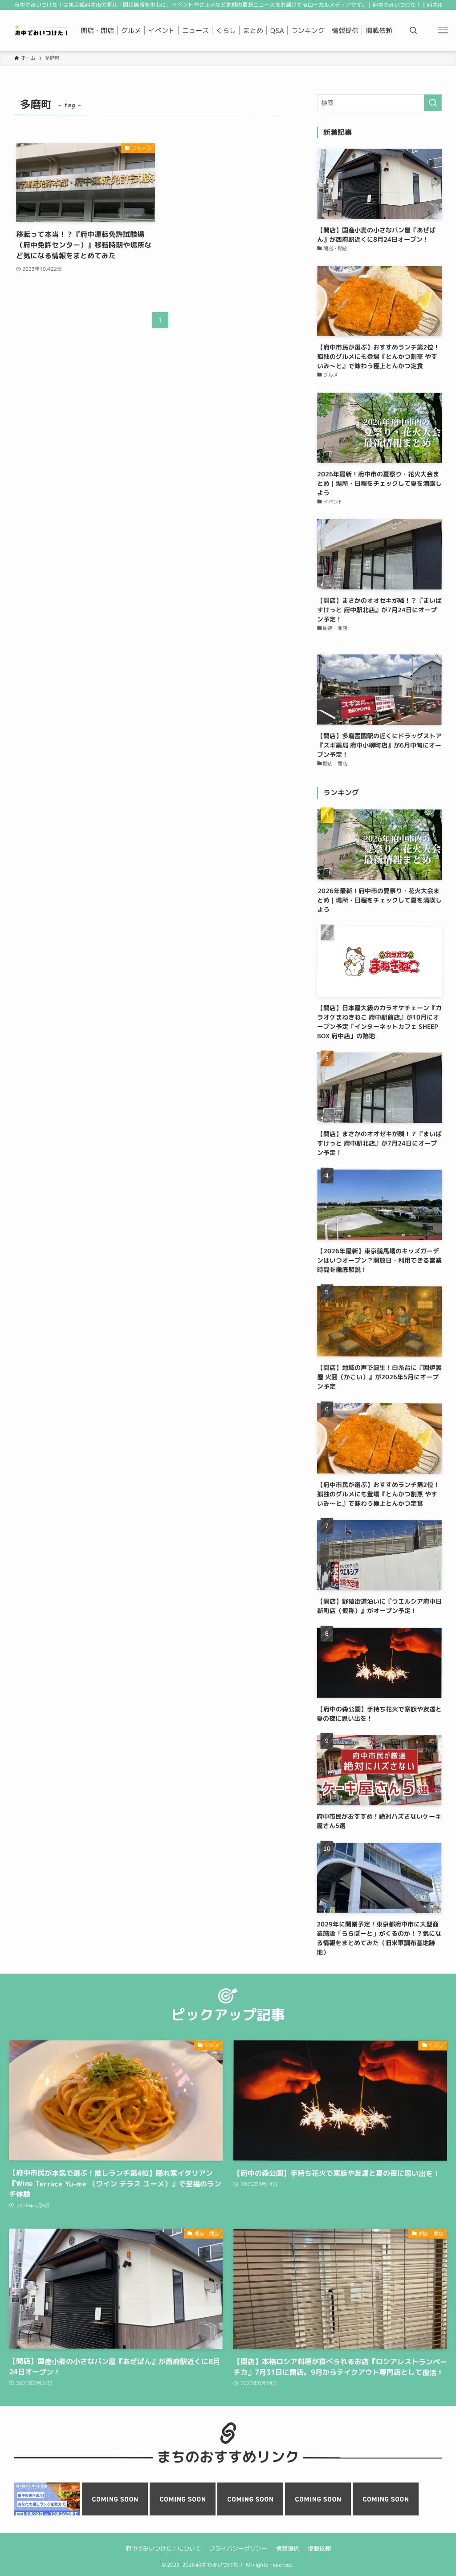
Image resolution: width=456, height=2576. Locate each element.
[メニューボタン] (443, 30)
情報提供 (287, 2548)
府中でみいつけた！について (163, 2548)
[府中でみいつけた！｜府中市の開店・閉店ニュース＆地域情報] (42, 30)
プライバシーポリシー (238, 2548)
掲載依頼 (319, 2548)
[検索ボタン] (413, 30)
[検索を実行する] (433, 103)
